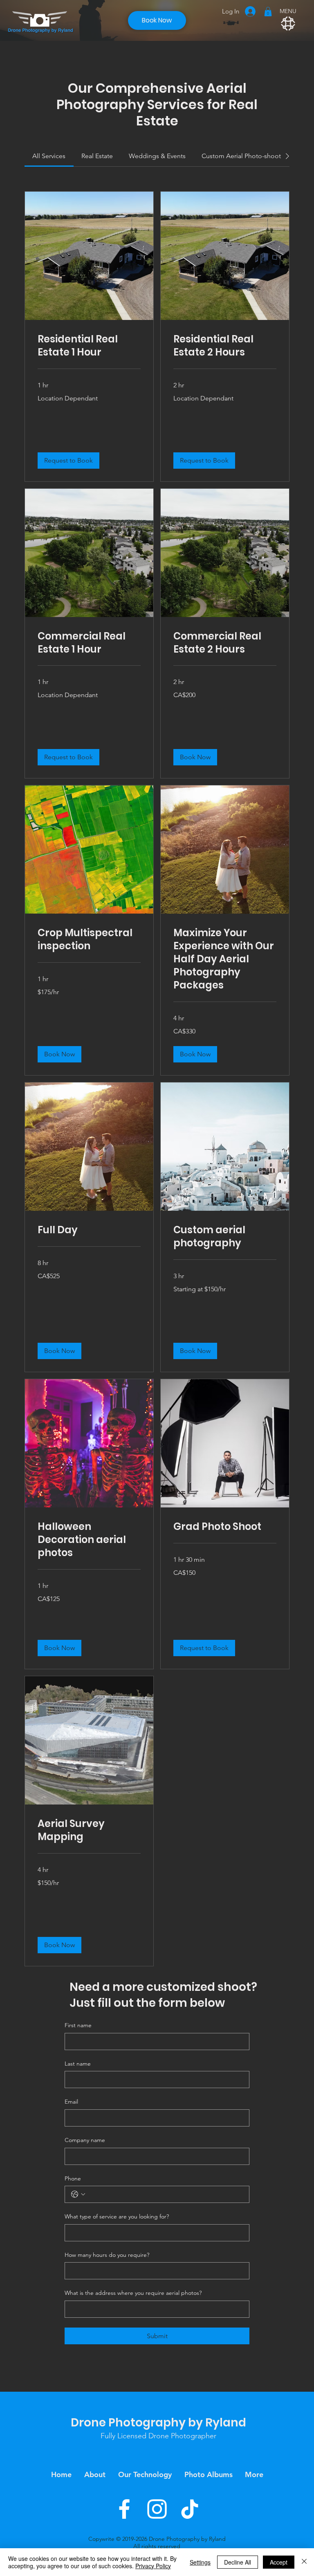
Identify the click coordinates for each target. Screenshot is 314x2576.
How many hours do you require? (107, 2255)
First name (78, 2025)
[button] (268, 12)
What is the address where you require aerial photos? (133, 2293)
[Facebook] (124, 2509)
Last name (78, 2064)
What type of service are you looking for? (117, 2216)
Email (71, 2102)
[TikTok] (190, 2509)
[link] (49, 156)
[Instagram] (157, 2509)
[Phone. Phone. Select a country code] (78, 2194)
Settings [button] (200, 2562)
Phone (73, 2178)
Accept (279, 2562)
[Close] (304, 2562)
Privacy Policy (153, 2566)
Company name (85, 2140)
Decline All (238, 2562)
